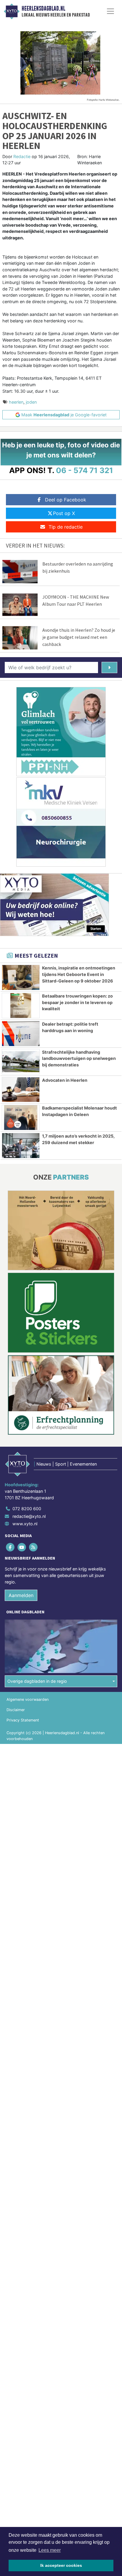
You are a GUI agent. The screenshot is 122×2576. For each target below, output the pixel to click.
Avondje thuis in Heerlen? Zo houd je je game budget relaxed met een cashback (79, 637)
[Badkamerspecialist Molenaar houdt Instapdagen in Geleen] (21, 1118)
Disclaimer (16, 1710)
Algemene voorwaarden (28, 1699)
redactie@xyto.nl (29, 1516)
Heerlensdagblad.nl (43, 9)
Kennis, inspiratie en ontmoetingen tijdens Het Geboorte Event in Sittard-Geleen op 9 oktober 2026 (79, 974)
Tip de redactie (66, 527)
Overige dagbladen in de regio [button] (37, 1681)
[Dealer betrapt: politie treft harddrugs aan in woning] (21, 1034)
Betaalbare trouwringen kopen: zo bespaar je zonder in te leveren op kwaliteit (77, 1002)
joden (31, 402)
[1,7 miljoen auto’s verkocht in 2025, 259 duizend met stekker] (21, 1146)
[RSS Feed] (34, 1547)
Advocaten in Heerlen (65, 1080)
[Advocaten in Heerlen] (21, 1090)
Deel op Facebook (66, 500)
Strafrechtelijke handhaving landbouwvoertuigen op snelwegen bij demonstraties (79, 1058)
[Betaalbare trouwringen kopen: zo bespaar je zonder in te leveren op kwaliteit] (21, 1006)
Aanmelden (21, 1595)
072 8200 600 (27, 1509)
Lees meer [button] (50, 2550)
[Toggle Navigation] (110, 11)
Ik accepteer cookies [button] (61, 2565)
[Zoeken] (109, 667)
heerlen (16, 402)
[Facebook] (11, 1547)
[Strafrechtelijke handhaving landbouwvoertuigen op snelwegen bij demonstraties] (21, 1062)
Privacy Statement (23, 1720)
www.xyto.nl (25, 1524)
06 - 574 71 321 (85, 470)
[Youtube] (22, 1547)
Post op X (64, 513)
